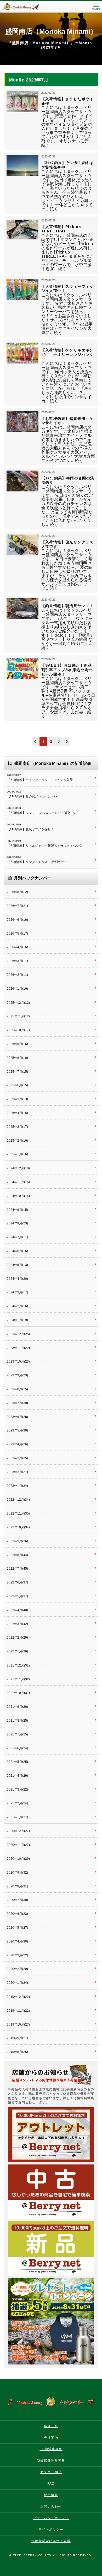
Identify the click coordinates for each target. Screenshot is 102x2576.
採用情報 (51, 2495)
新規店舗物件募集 (51, 2461)
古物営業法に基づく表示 (51, 2541)
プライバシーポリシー (51, 2518)
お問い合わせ (51, 2507)
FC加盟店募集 (51, 2449)
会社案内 (51, 2438)
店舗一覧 (51, 2426)
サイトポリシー (51, 2530)
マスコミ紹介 (51, 2472)
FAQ (51, 2484)
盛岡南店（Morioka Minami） (51, 31)
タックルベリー (26, 7)
